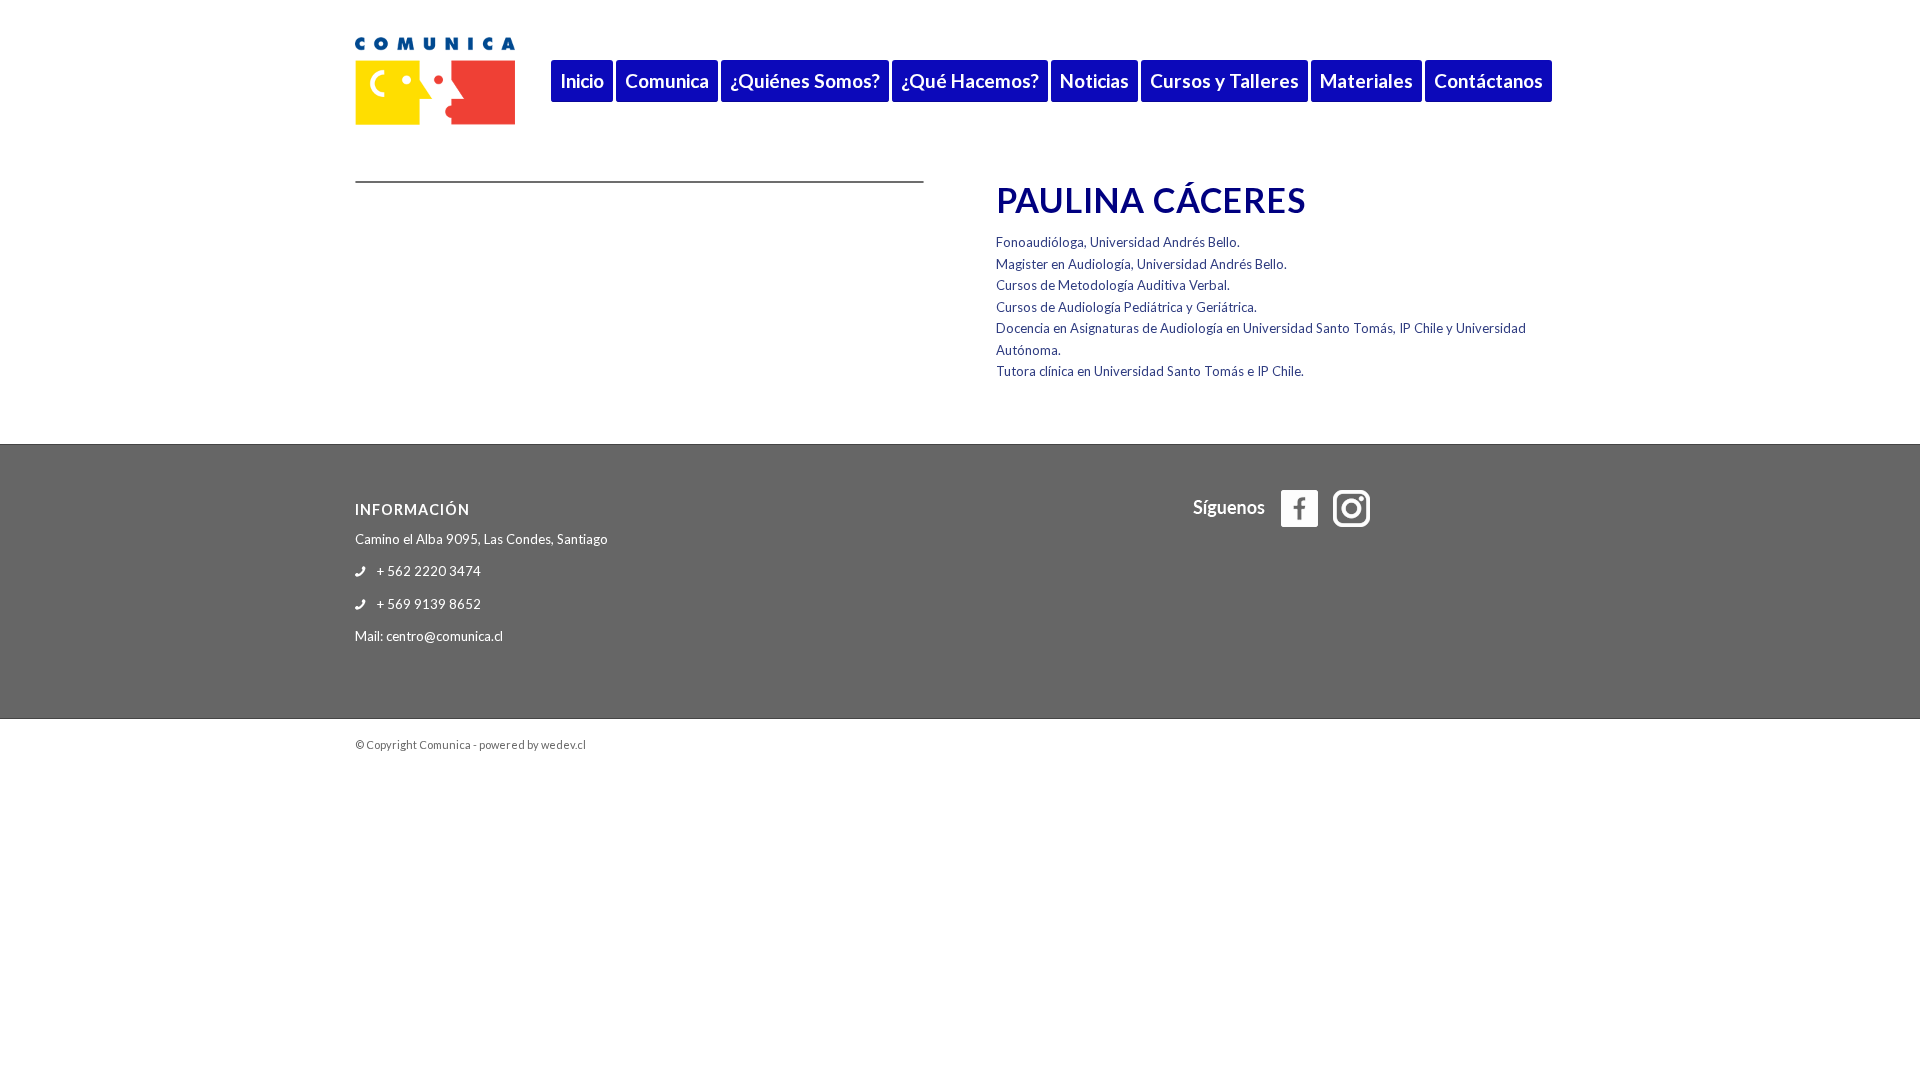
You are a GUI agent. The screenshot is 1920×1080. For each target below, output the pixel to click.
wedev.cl (563, 744)
